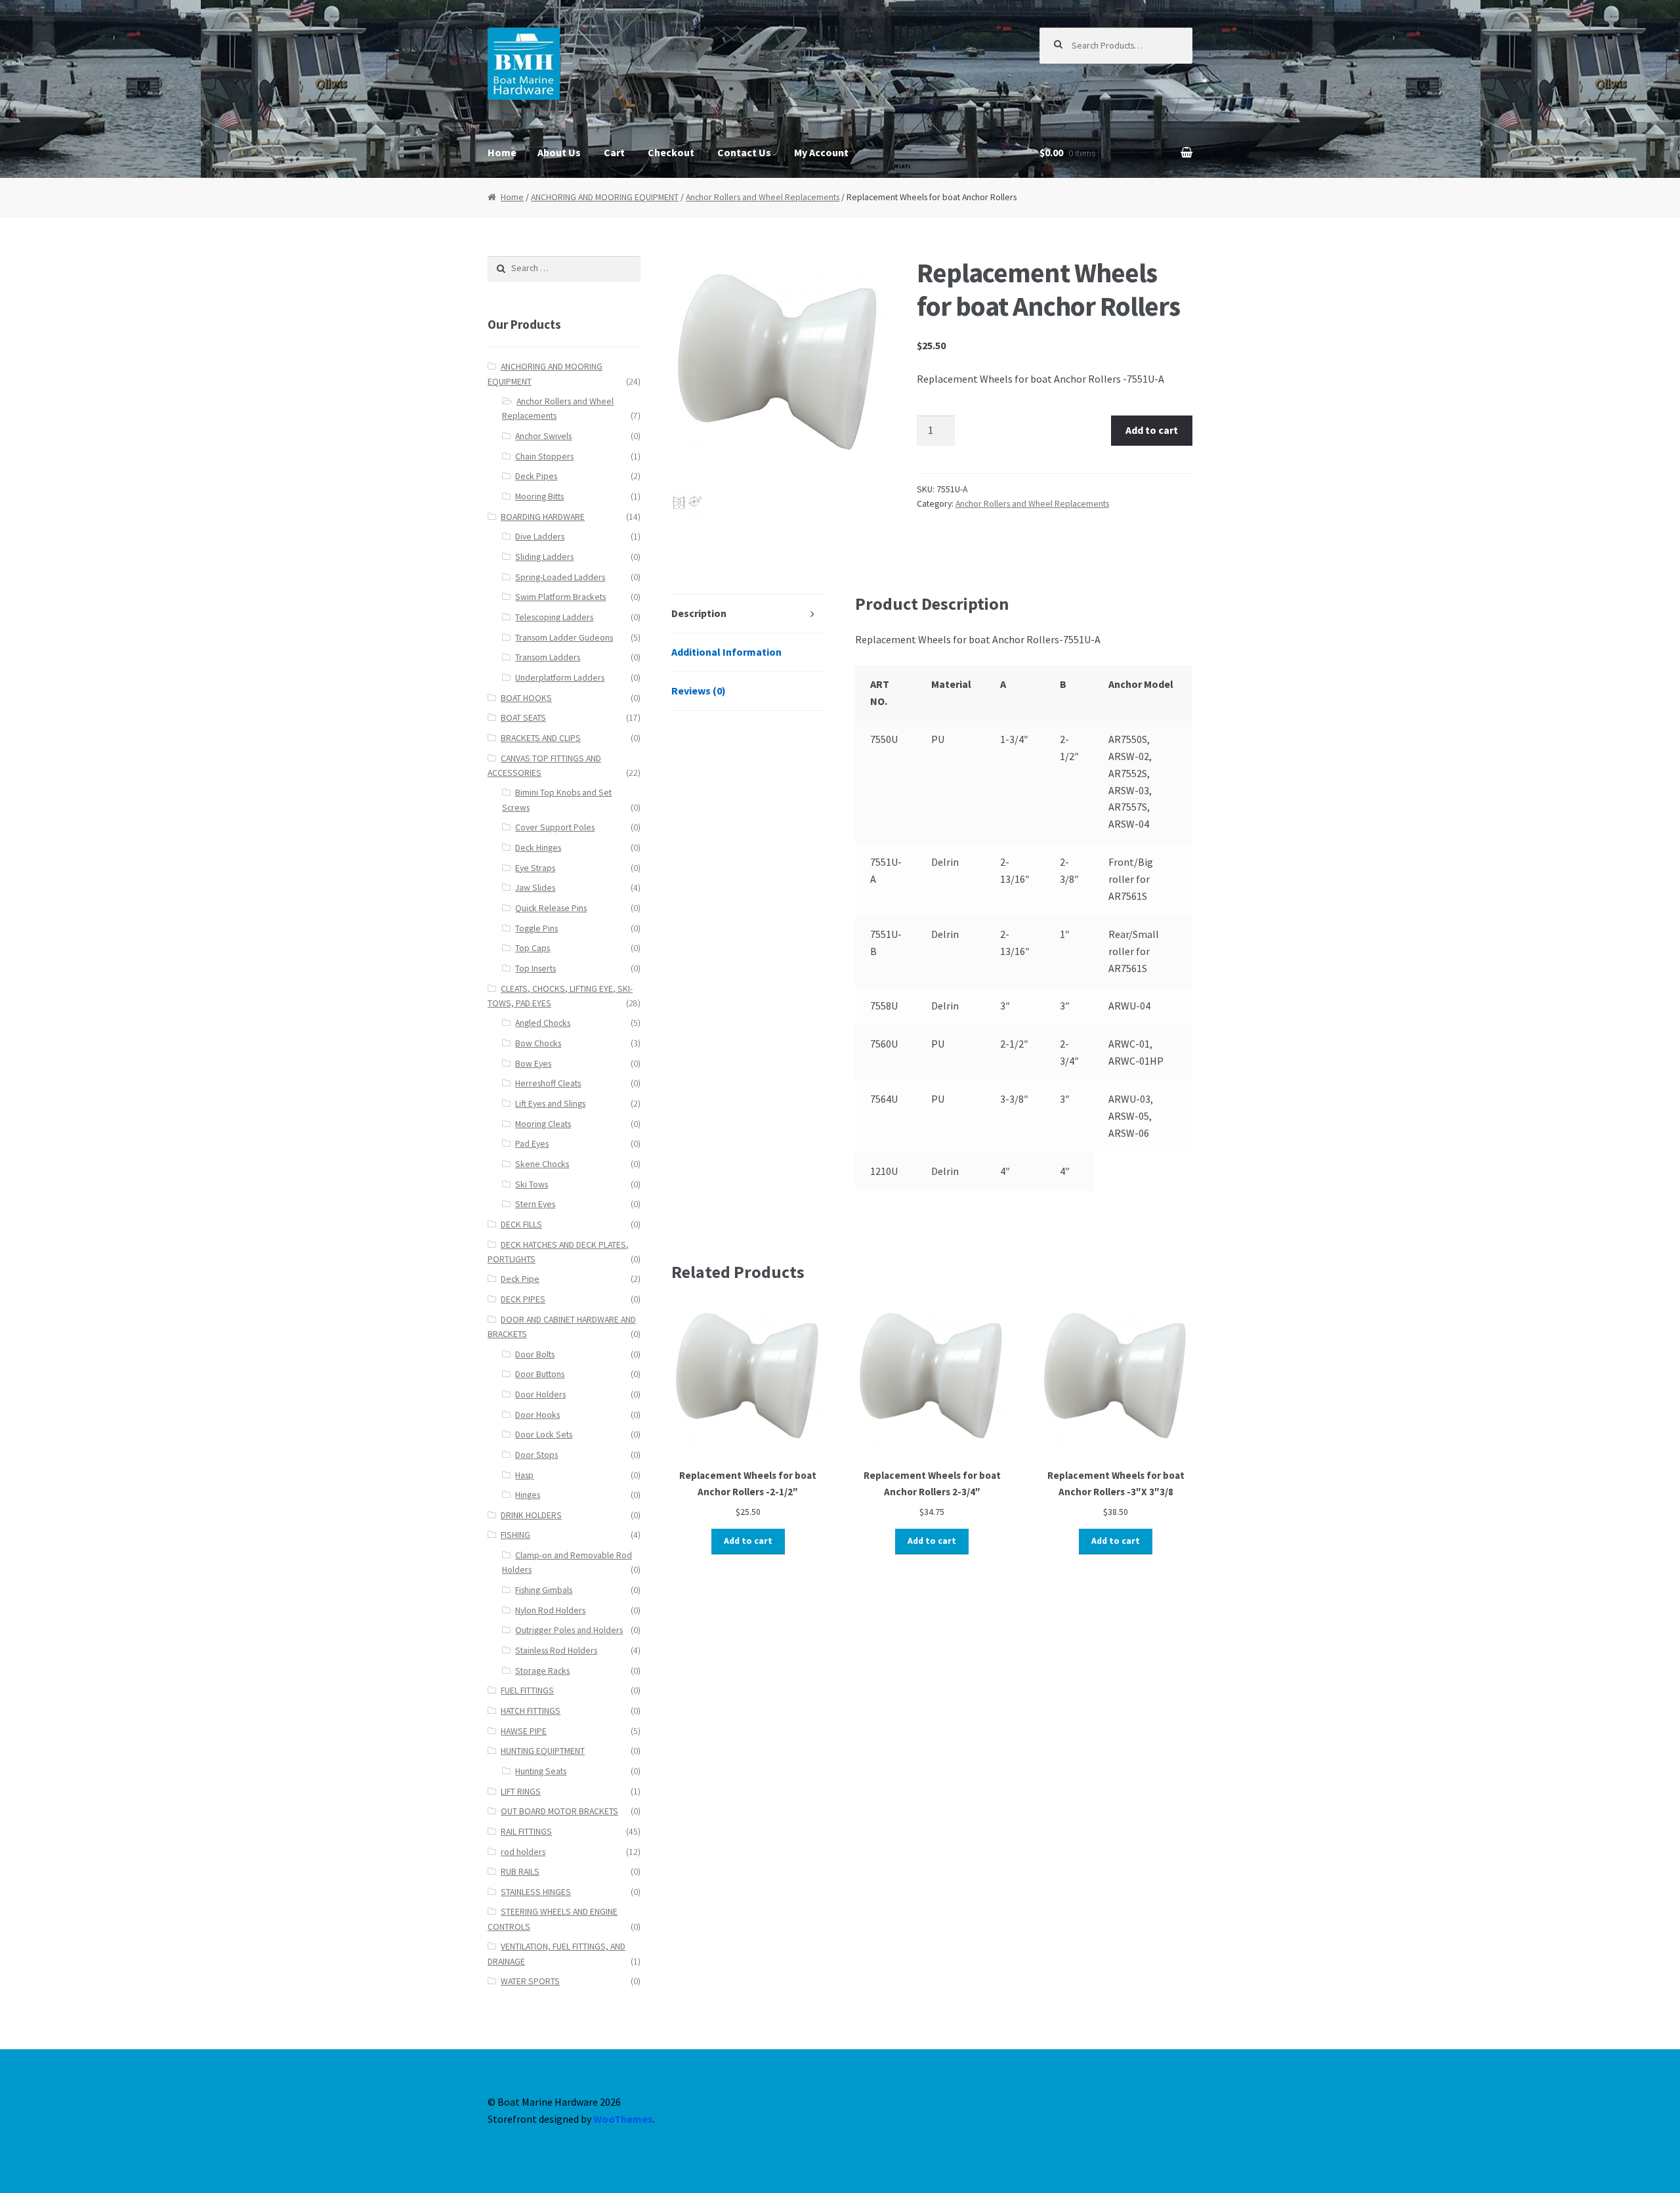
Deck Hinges (538, 848)
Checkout (671, 152)
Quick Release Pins (551, 908)
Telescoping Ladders (554, 617)
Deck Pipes (536, 476)
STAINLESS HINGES (536, 1892)
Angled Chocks (543, 1023)
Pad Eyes (532, 1144)
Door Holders (540, 1395)
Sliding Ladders (544, 557)
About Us (559, 152)
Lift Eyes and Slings (550, 1104)
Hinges (528, 1495)
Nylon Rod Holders (550, 1610)
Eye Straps (535, 868)
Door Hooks (537, 1415)
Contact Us (744, 152)
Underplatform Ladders (560, 678)
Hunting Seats (541, 1771)
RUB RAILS (520, 1872)
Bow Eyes (533, 1064)
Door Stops (536, 1455)
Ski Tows (532, 1184)
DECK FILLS (521, 1224)
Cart (614, 152)
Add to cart (1152, 430)
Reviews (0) (699, 691)
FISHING (515, 1535)
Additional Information (726, 652)
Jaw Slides (535, 888)
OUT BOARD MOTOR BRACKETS (559, 1811)
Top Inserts (535, 969)
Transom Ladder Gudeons (564, 638)
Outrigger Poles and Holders (569, 1630)
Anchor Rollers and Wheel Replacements (763, 197)
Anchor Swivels (543, 436)
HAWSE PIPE (524, 1731)
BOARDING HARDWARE (543, 517)
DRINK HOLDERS (531, 1515)
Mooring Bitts (539, 497)
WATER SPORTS (530, 1981)
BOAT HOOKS (526, 698)
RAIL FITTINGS (526, 1832)
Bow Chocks (538, 1043)
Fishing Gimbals (544, 1590)
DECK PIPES (523, 1299)
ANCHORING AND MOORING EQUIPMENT (605, 197)
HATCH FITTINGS (531, 1711)
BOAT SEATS (523, 718)
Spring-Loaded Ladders (560, 577)
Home (502, 152)
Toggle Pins (536, 928)
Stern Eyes (535, 1204)
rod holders (523, 1852)
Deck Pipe (520, 1279)
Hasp (524, 1475)
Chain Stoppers (544, 457)
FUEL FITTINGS (527, 1691)
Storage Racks (542, 1671)
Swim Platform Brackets (560, 597)
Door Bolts (535, 1354)
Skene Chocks (542, 1164)
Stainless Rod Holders (556, 1650)
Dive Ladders (540, 537)
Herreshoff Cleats (548, 1083)
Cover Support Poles (555, 827)
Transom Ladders (548, 657)
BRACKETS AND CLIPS (541, 738)
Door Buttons (540, 1374)
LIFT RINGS (521, 1792)
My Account (821, 152)
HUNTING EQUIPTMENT (543, 1751)
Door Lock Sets (544, 1435)
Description (699, 613)
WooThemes (623, 2119)
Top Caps (533, 948)
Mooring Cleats (543, 1124)
